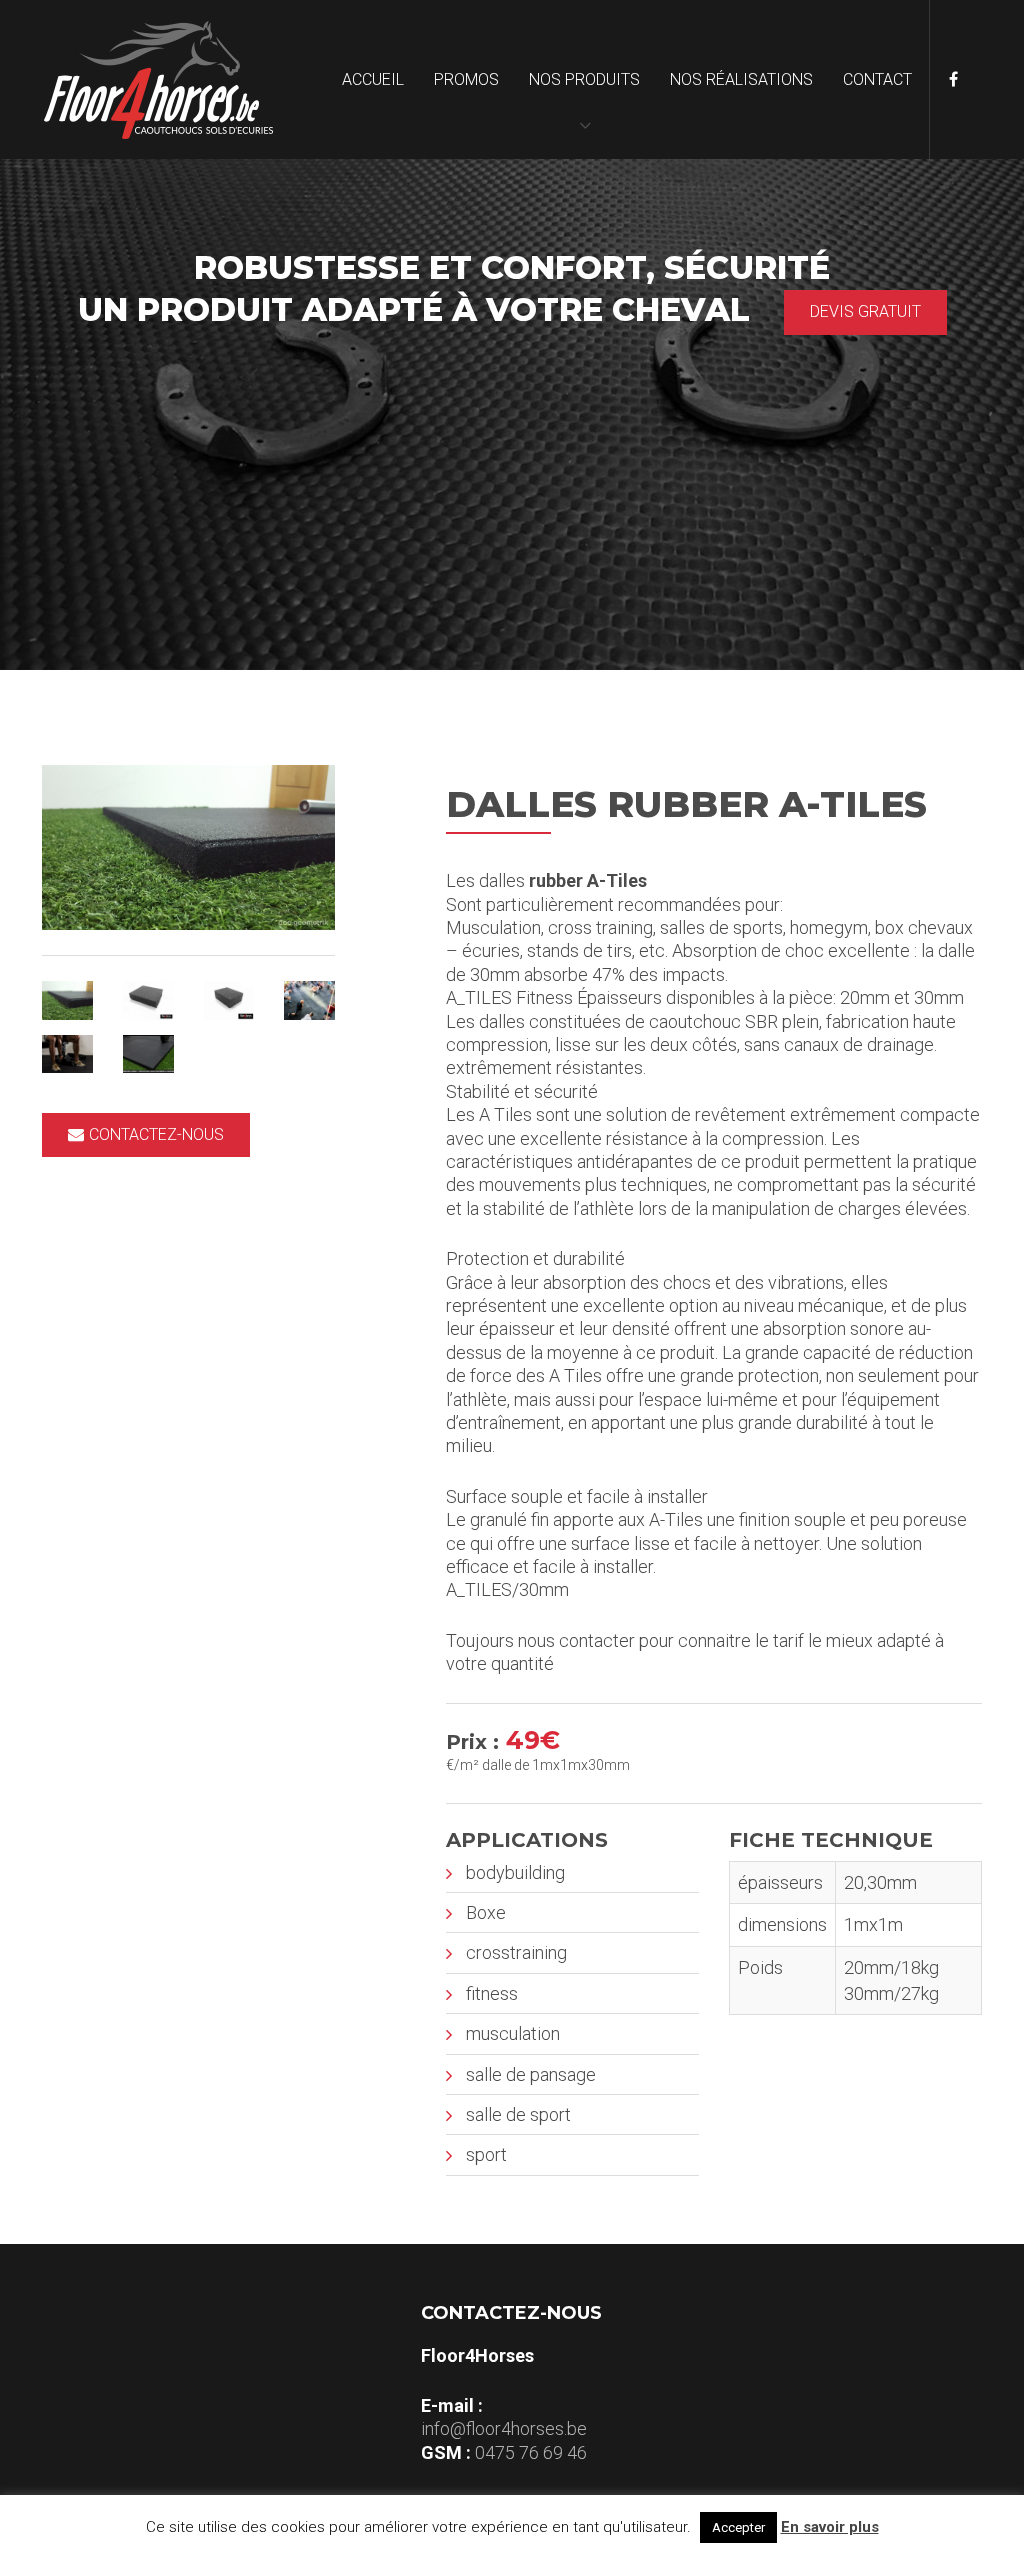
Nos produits (584, 79)
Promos (466, 79)
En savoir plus (830, 2527)
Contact (877, 79)
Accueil (373, 79)
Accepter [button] (738, 2527)
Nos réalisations (741, 79)
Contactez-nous (156, 1134)
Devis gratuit (865, 311)
